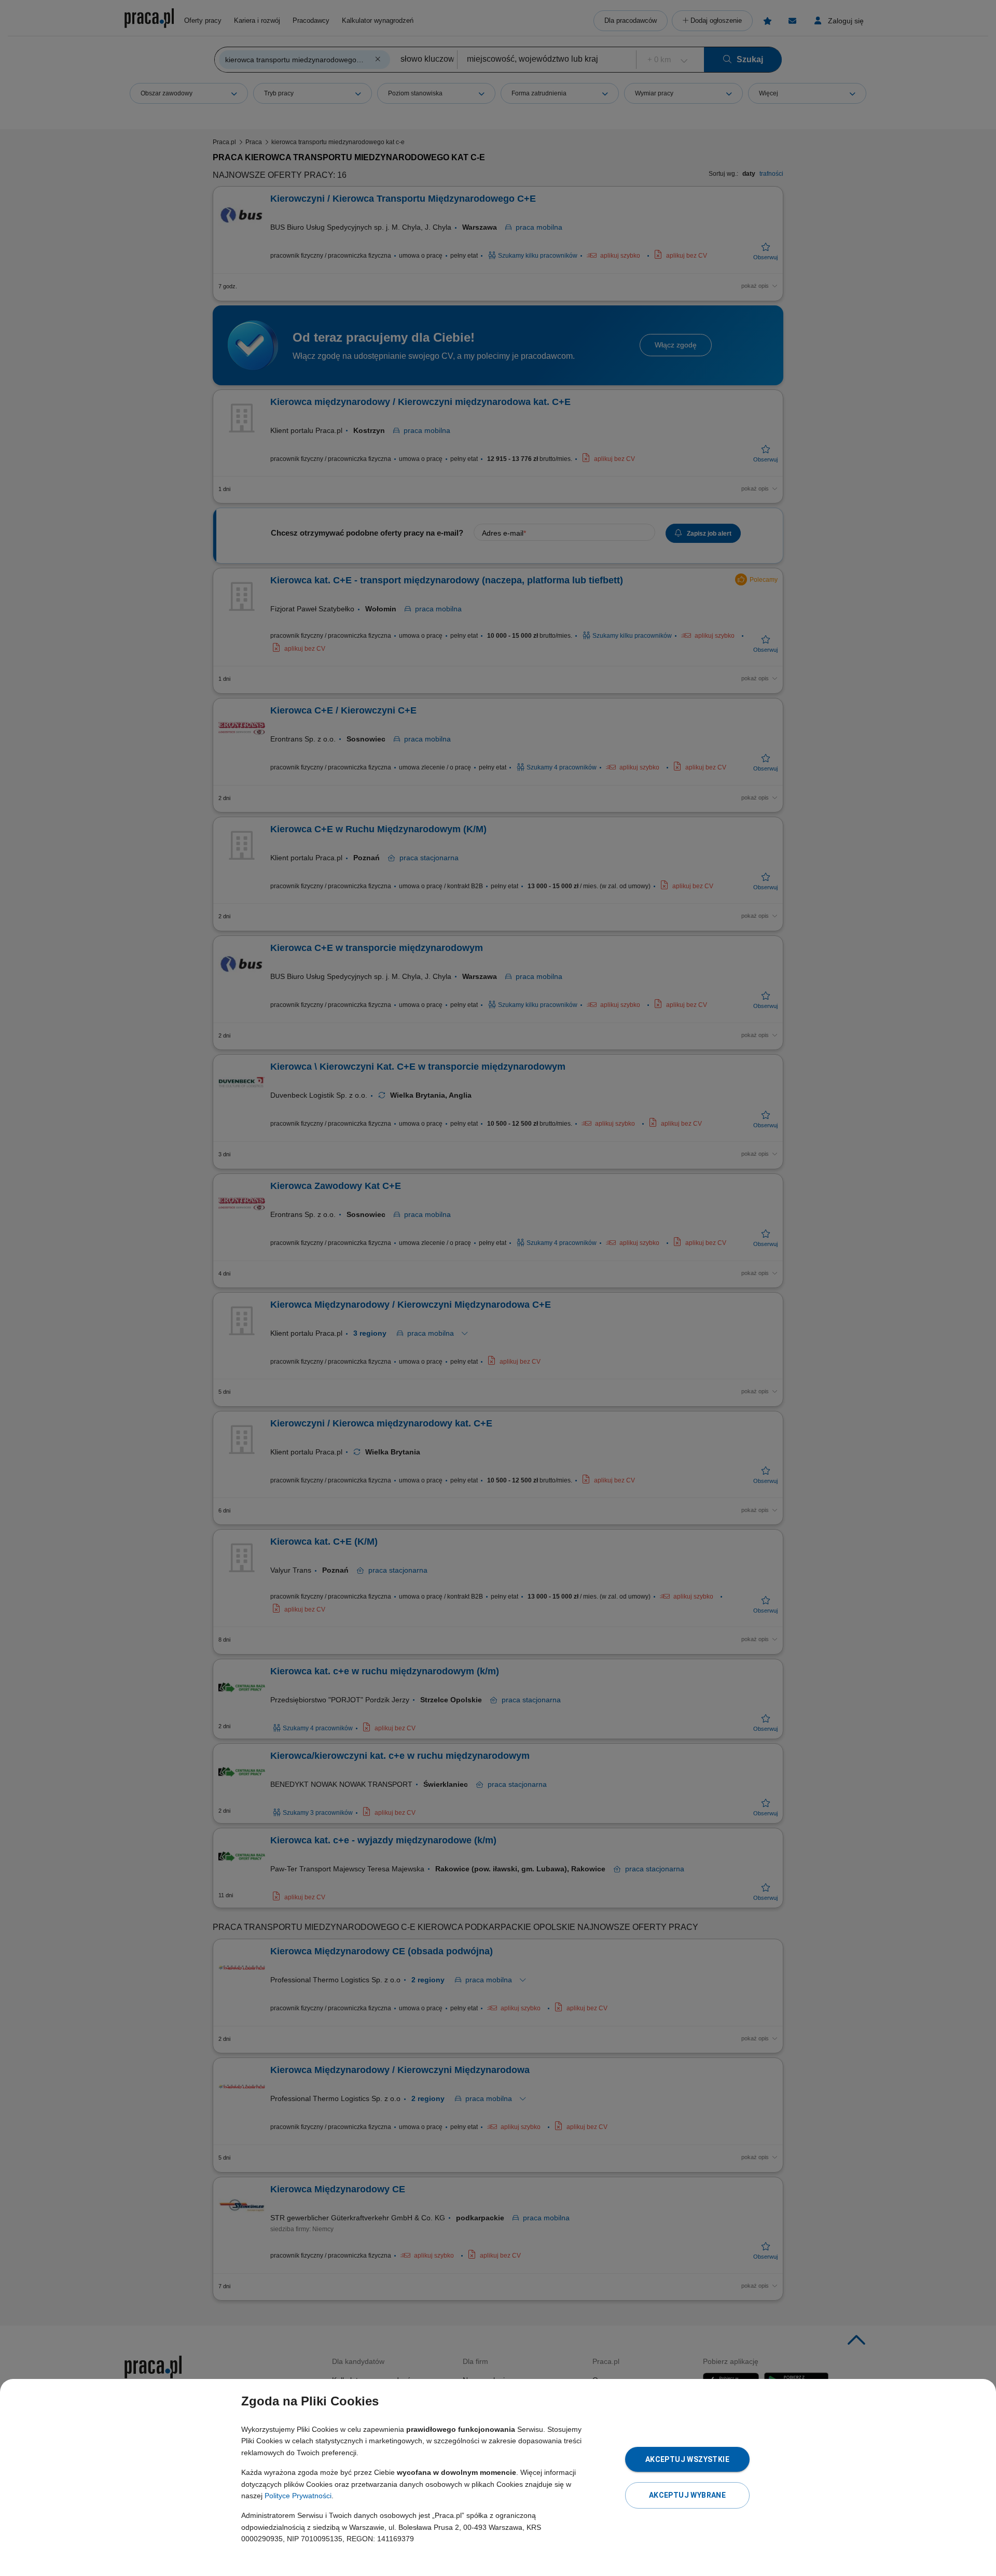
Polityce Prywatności (298, 2496)
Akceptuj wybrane (687, 2495)
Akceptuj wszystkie (687, 2459)
